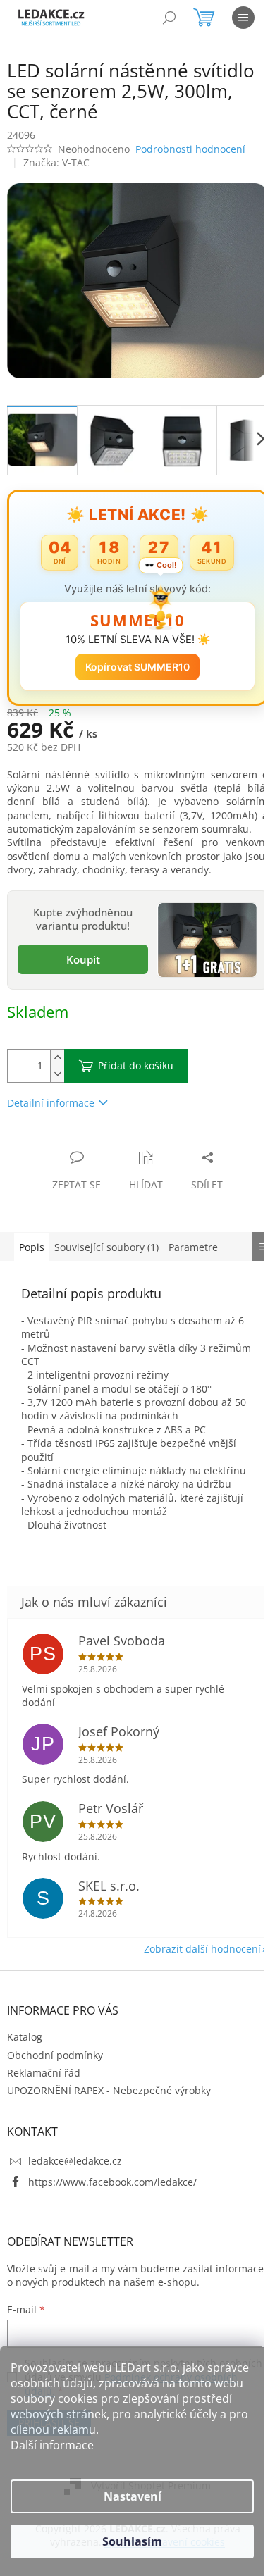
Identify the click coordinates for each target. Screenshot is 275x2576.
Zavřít (82, 1132)
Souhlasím (132, 2541)
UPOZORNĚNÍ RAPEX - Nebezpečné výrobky (109, 2093)
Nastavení (133, 2496)
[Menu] (243, 18)
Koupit (80, 950)
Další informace (52, 2445)
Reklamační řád (44, 2075)
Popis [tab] (32, 1236)
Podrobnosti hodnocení (190, 149)
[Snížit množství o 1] (57, 1063)
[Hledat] (169, 18)
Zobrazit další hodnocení (192, 1952)
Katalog (25, 2040)
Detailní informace (51, 1091)
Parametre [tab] (193, 1236)
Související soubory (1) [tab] (106, 1236)
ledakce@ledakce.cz (75, 2164)
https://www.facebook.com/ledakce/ (112, 2184)
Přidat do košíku (136, 1054)
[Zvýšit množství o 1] (57, 1046)
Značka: (56, 162)
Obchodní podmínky (55, 2057)
